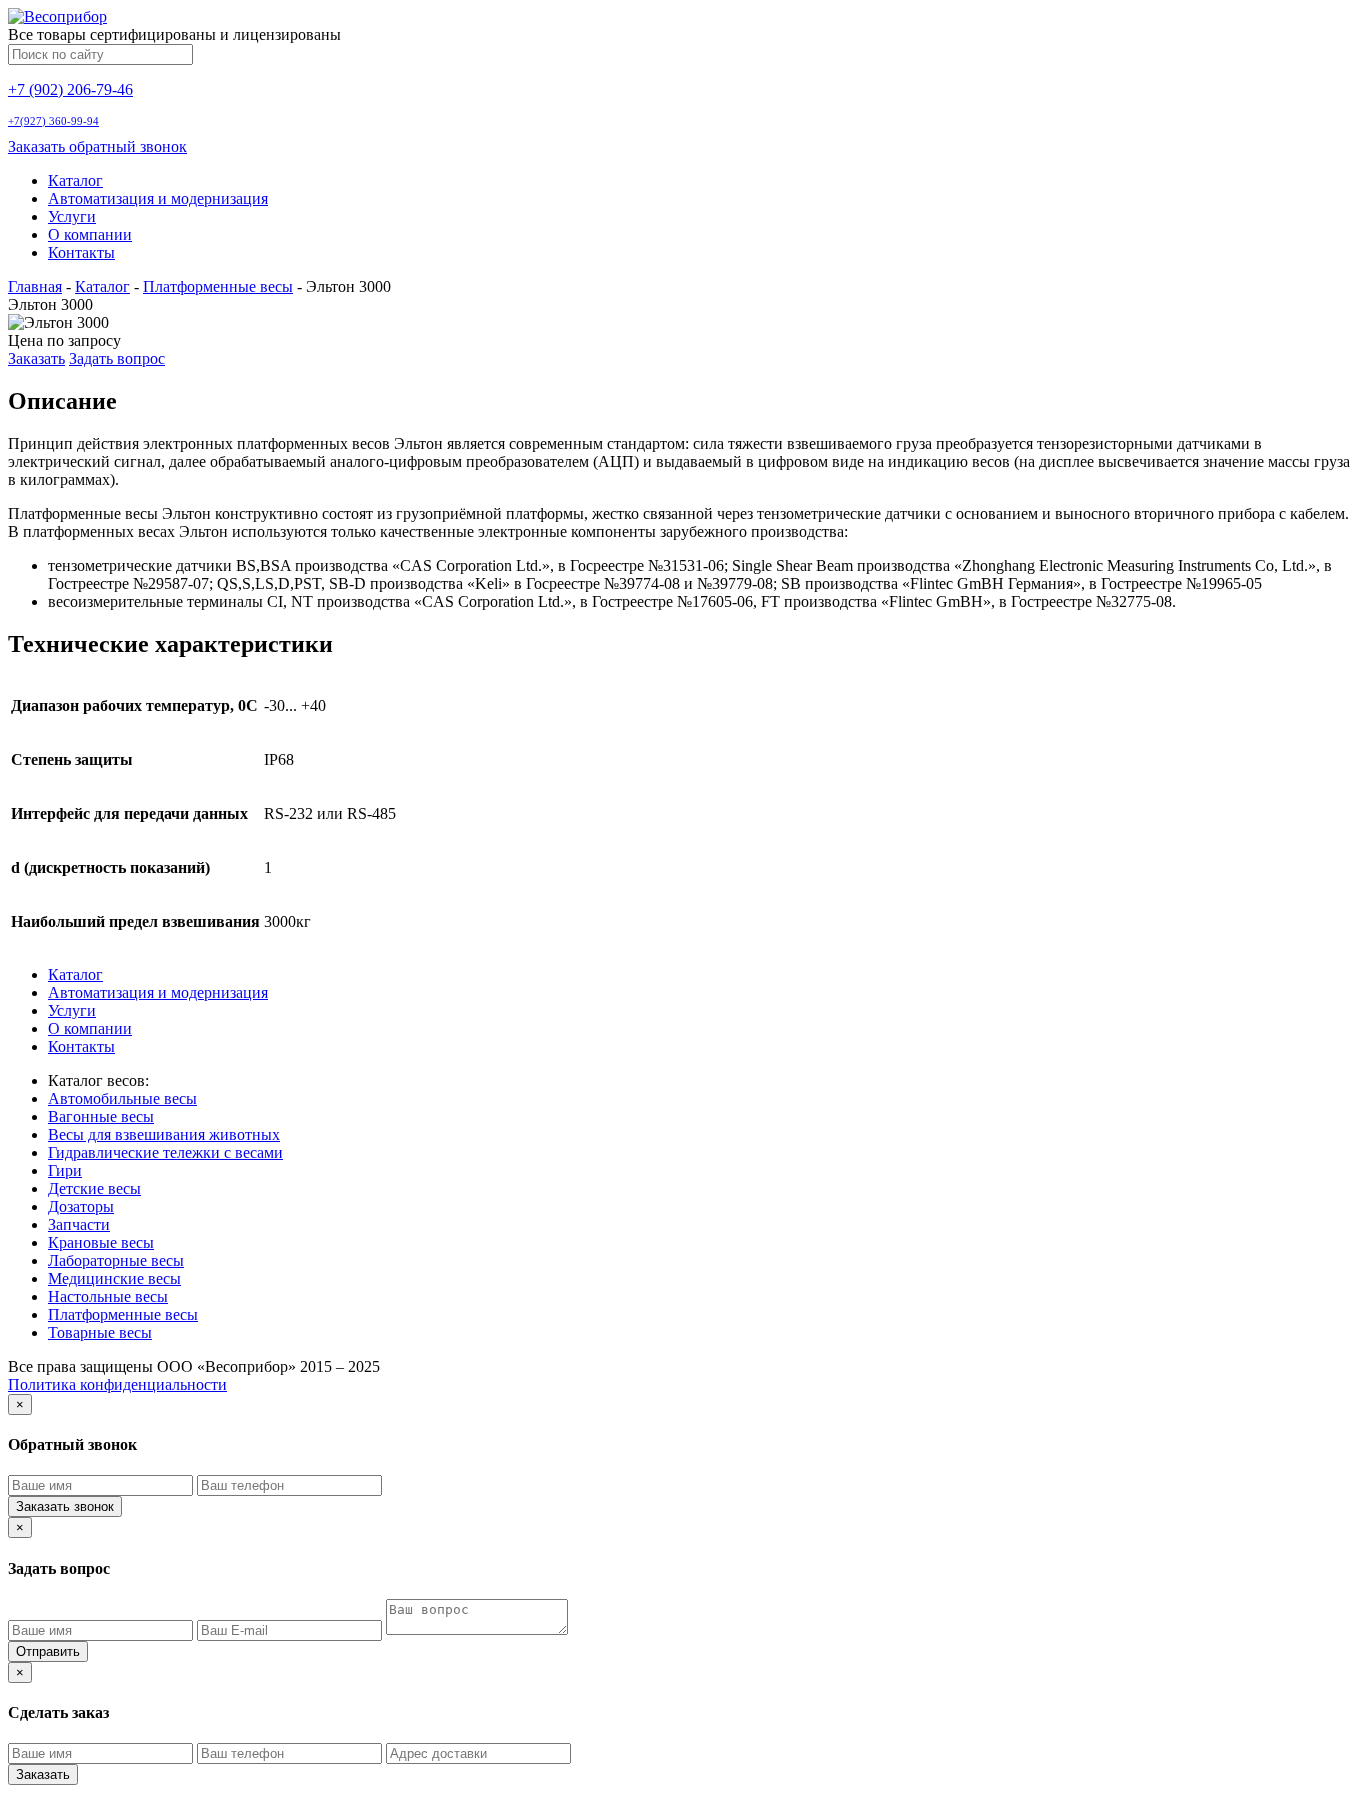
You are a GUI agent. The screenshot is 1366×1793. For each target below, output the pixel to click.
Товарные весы (100, 1332)
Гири (65, 1170)
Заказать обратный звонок (97, 146)
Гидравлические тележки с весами (165, 1152)
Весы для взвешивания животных (164, 1134)
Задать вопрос (117, 358)
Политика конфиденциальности (117, 1384)
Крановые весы (101, 1242)
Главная (35, 286)
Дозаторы (81, 1206)
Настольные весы (108, 1296)
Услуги (72, 216)
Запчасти (79, 1224)
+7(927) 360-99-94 (53, 121)
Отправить (48, 1651)
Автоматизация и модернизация (158, 198)
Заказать (36, 358)
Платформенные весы (218, 286)
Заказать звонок (65, 1506)
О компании (90, 234)
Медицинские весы (114, 1278)
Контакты (81, 252)
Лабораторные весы (116, 1260)
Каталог (75, 180)
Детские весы (94, 1188)
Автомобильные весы (122, 1098)
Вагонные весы (101, 1116)
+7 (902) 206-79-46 (70, 89)
